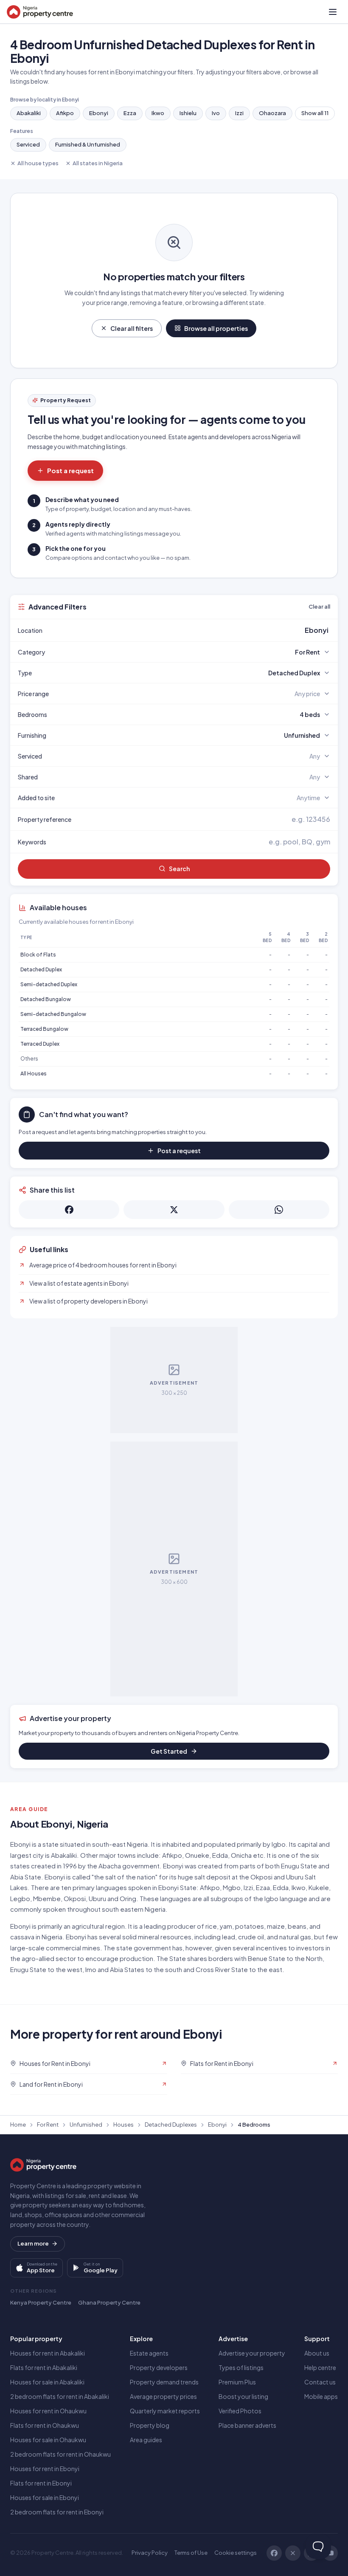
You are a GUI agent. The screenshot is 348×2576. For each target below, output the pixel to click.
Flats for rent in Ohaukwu (45, 2425)
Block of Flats (38, 955)
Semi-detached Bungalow (53, 1014)
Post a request (70, 470)
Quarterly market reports (165, 2411)
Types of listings (241, 2367)
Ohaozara (272, 113)
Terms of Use (191, 2553)
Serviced (28, 144)
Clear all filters (132, 328)
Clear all (319, 607)
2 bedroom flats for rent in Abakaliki (60, 2396)
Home (18, 2125)
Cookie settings (236, 2553)
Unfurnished (86, 2125)
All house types (38, 163)
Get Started (169, 1751)
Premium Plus (237, 2382)
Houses (123, 2125)
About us (317, 2353)
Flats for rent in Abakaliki (44, 2367)
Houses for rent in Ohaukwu (48, 2411)
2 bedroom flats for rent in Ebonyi (57, 2512)
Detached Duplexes (171, 2125)
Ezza (130, 113)
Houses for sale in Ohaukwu (48, 2440)
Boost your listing (243, 2396)
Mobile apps (321, 2396)
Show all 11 (315, 113)
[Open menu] (333, 12)
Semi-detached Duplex (49, 984)
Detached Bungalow (46, 999)
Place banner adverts (247, 2425)
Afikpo (65, 113)
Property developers (159, 2367)
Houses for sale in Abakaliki (47, 2382)
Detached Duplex (41, 969)
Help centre (320, 2367)
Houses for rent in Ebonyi (45, 2469)
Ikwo (158, 113)
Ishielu (188, 113)
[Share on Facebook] (69, 1210)
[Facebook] (274, 2553)
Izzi (239, 113)
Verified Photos (240, 2411)
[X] (293, 2553)
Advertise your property (252, 2353)
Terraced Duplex (40, 1044)
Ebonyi (99, 113)
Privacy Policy (150, 2553)
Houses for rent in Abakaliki (48, 2353)
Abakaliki (29, 113)
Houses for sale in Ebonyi (45, 2497)
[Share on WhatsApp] (279, 1210)
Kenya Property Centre (41, 2302)
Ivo (216, 113)
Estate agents (149, 2353)
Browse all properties (216, 328)
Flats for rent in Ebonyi (41, 2483)
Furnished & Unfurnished (88, 144)
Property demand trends (164, 2382)
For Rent (48, 2125)
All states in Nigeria (98, 163)
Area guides (146, 2440)
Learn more (33, 2243)
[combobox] (194, 630)
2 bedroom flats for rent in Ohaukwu (60, 2454)
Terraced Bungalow (44, 1029)
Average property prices (163, 2396)
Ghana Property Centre (109, 2302)
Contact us (320, 2382)
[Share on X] (174, 1210)
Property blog (150, 2425)
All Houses (34, 1074)
